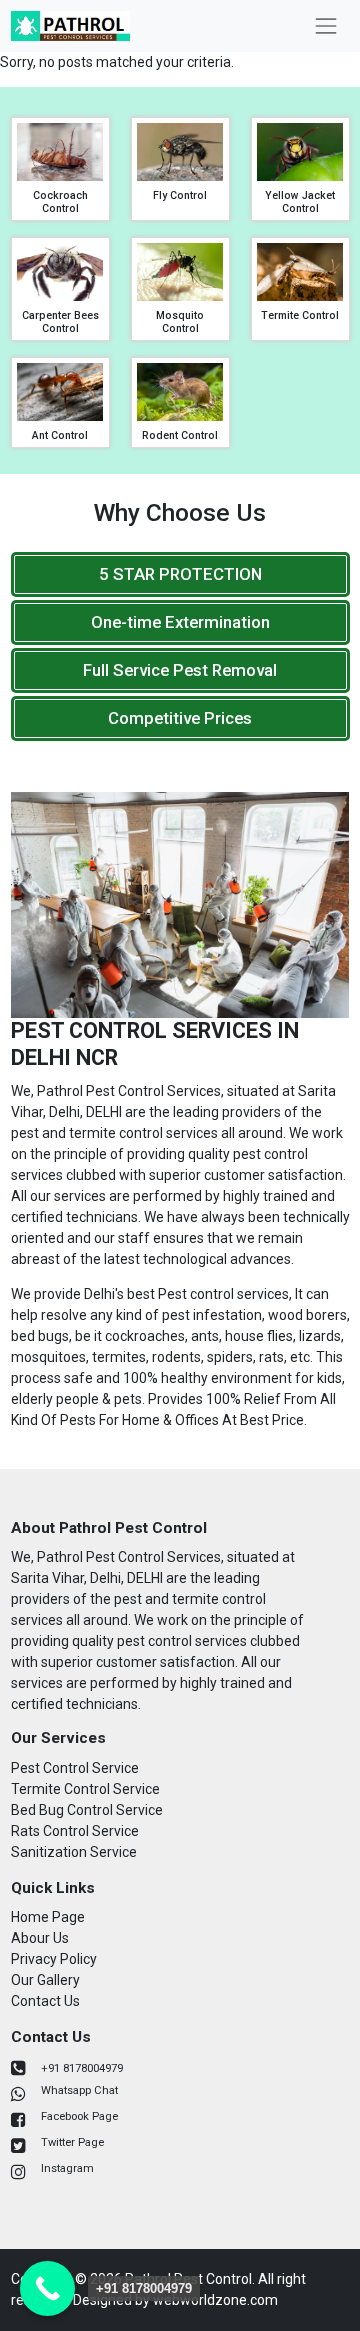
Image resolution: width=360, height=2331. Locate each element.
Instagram (67, 2168)
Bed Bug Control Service (87, 1810)
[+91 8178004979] (47, 2288)
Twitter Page (72, 2142)
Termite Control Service (85, 1789)
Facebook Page (79, 2116)
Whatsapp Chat (79, 2090)
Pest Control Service (75, 1768)
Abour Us (40, 1938)
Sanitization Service (74, 1852)
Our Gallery (45, 1980)
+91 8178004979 (82, 2068)
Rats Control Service (75, 1831)
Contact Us (45, 2001)
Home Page (48, 1917)
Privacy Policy (54, 1959)
